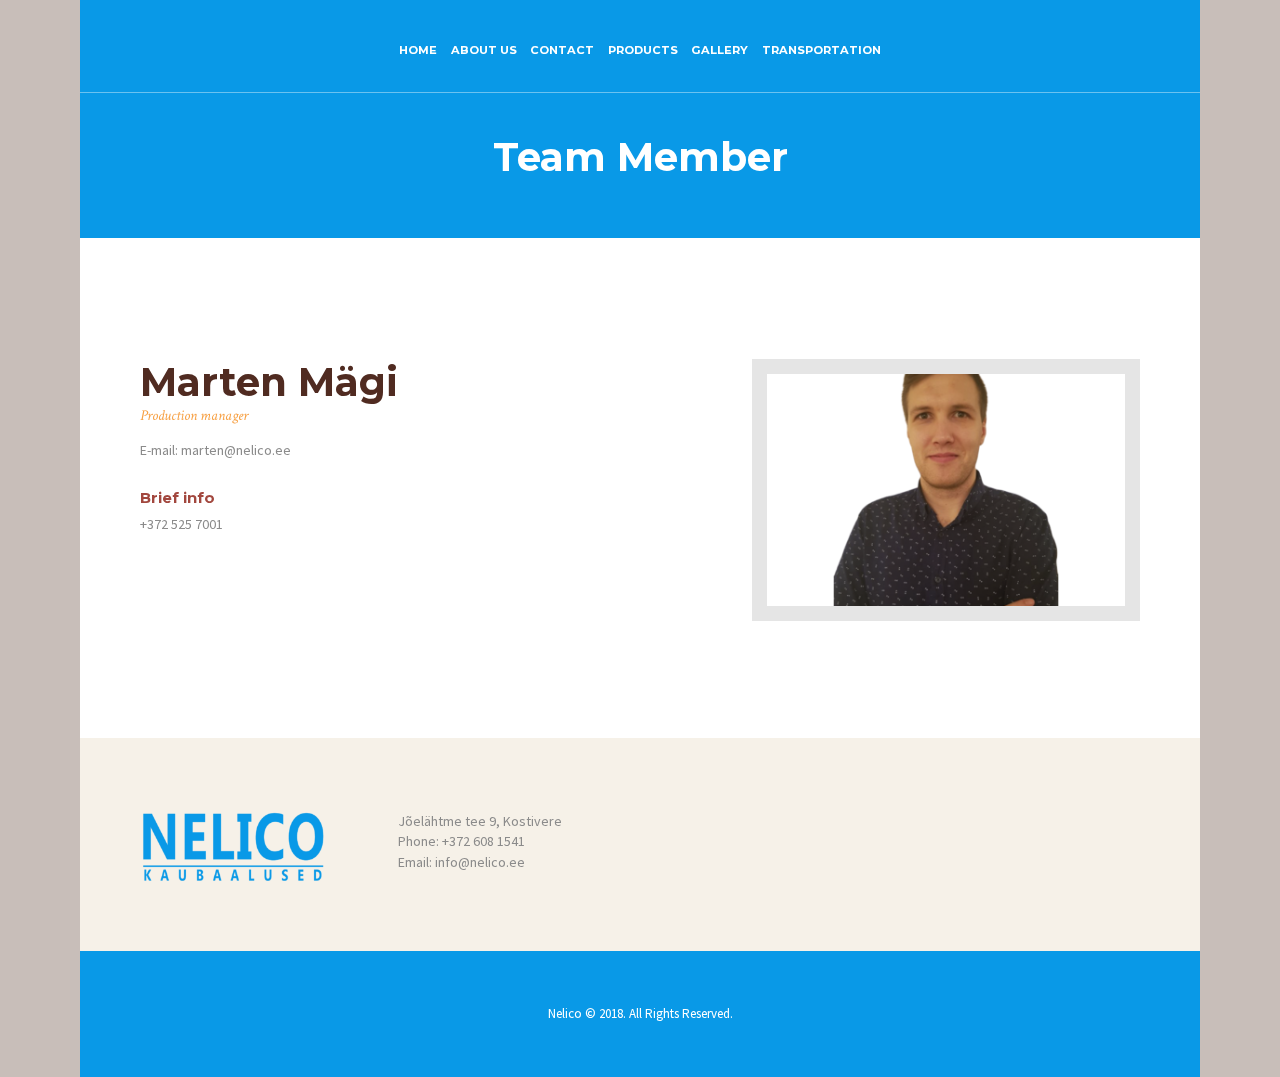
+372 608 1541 (483, 841)
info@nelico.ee (480, 862)
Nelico (566, 1013)
